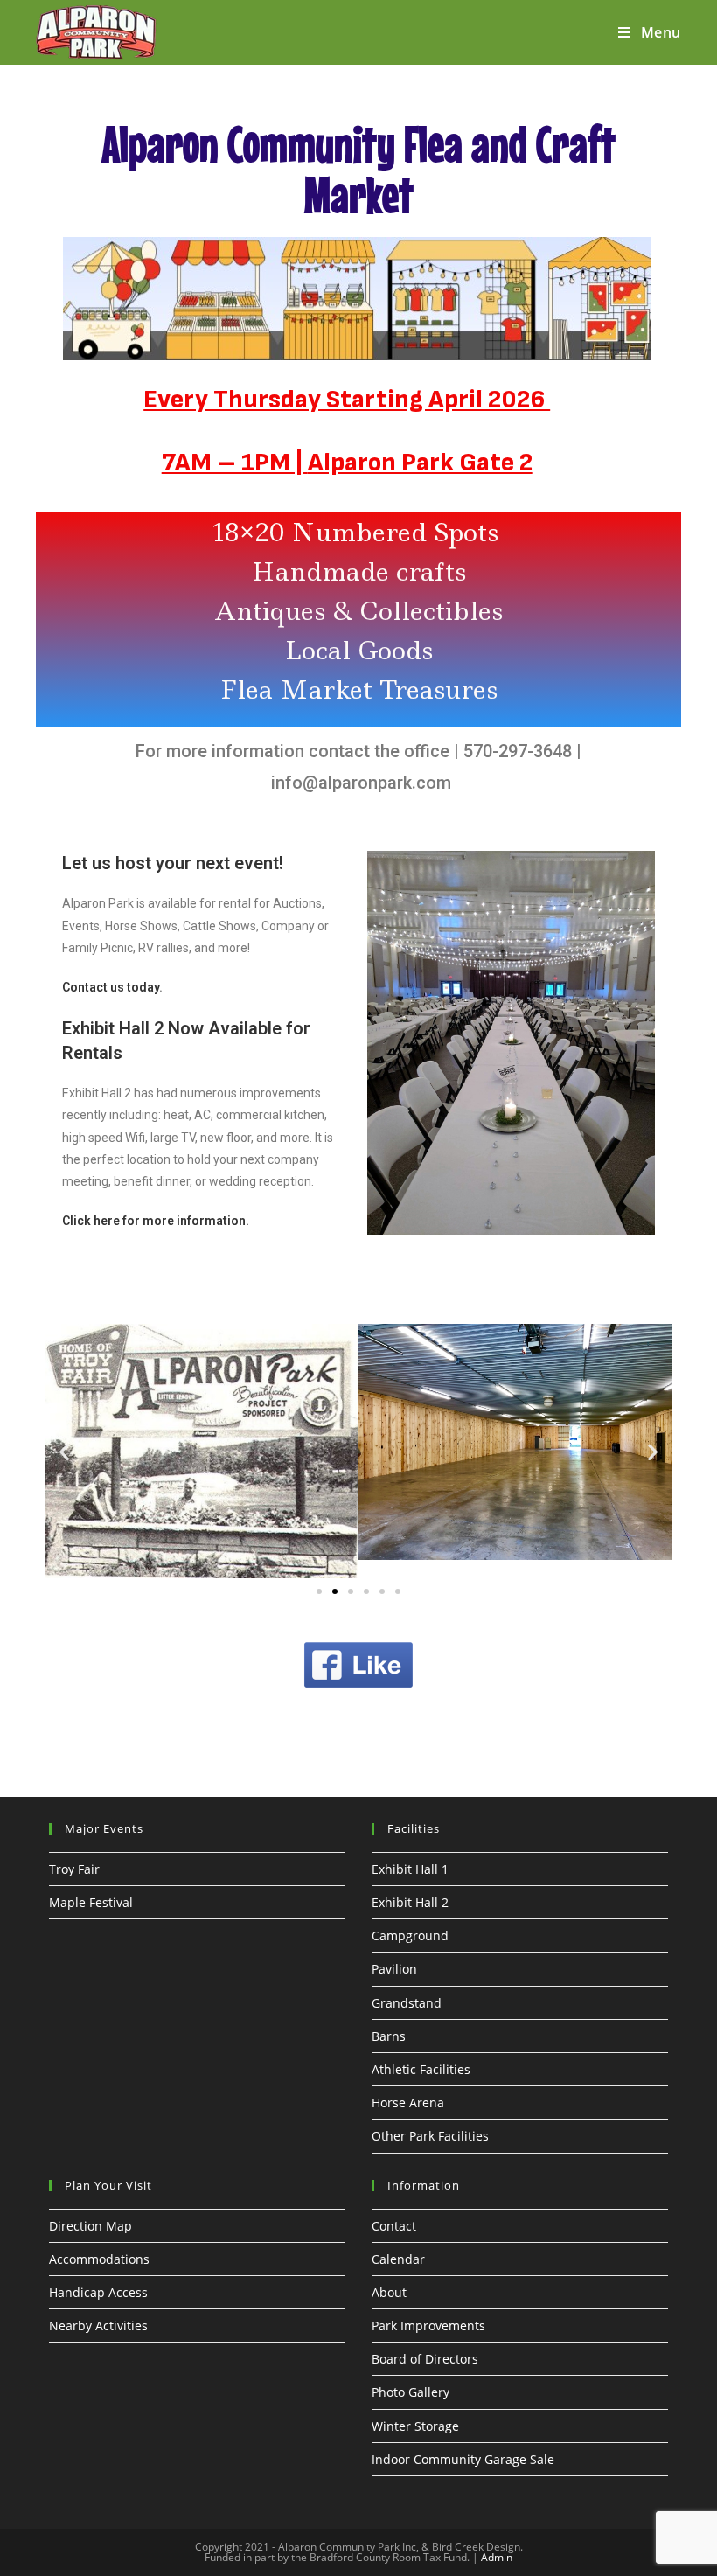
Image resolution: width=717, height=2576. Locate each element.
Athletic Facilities (421, 2069)
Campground (410, 1935)
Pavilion (394, 1969)
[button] (64, 1451)
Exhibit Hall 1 (410, 1869)
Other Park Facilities (430, 2136)
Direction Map (90, 2226)
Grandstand (407, 2003)
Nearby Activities (98, 2325)
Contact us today (111, 987)
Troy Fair (74, 1869)
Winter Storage (415, 2426)
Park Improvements (428, 2325)
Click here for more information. (156, 1221)
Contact (394, 2226)
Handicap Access (98, 2292)
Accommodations (99, 2259)
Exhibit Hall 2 (410, 1902)
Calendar (398, 2259)
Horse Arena (408, 2103)
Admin (497, 2557)
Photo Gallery (411, 2392)
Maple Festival (91, 1902)
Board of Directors (425, 2359)
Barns (389, 2036)
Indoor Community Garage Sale (463, 2459)
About (389, 2292)
